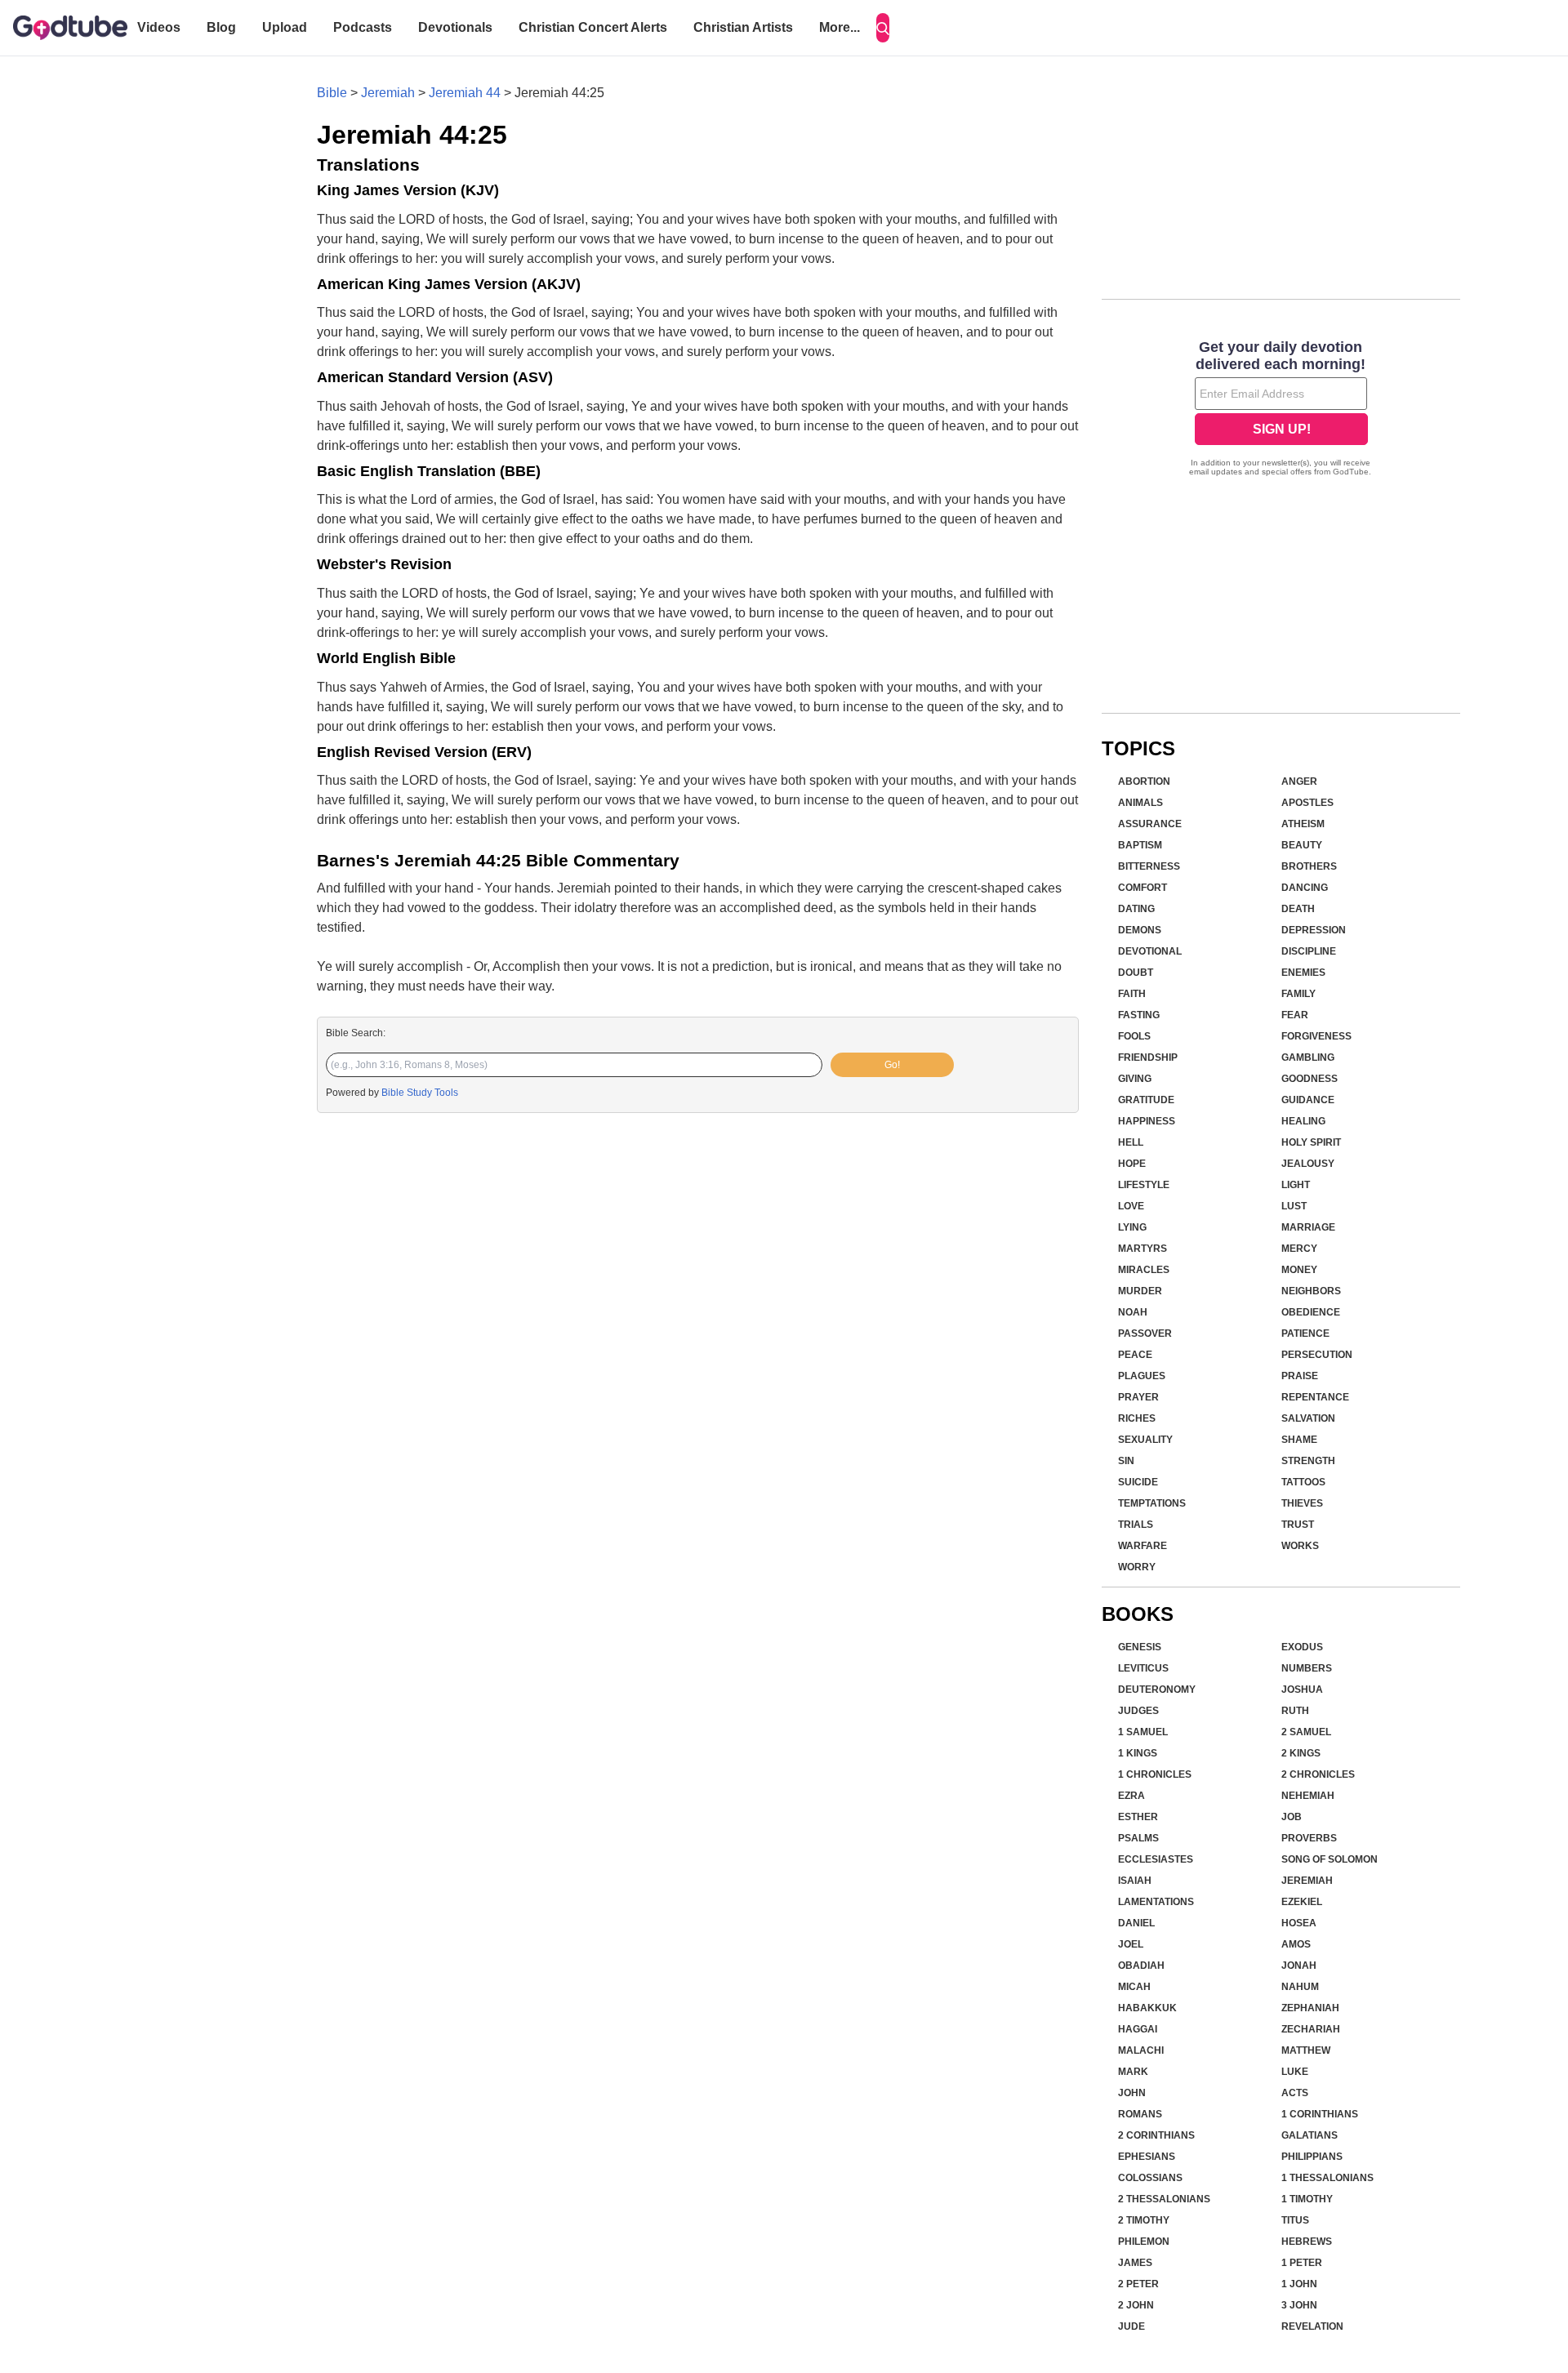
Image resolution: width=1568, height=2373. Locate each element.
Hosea (1299, 1923)
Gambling (1308, 1057)
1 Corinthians (1320, 2114)
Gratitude (1146, 1100)
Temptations (1152, 1503)
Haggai (1138, 2029)
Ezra (1131, 1796)
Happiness (1147, 1121)
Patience (1305, 1333)
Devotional (1150, 951)
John (1132, 2093)
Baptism (1140, 845)
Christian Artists (743, 27)
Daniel (1136, 1923)
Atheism (1303, 824)
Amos (1296, 1944)
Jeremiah (388, 93)
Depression (1314, 930)
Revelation (1312, 2326)
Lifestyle (1144, 1185)
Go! (892, 1065)
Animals (1140, 803)
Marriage (1308, 1227)
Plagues (1142, 1376)
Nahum (1300, 1987)
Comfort (1143, 888)
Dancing (1305, 888)
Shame (1299, 1440)
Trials (1136, 1525)
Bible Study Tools (420, 1093)
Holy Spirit (1311, 1142)
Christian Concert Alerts (593, 27)
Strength (1308, 1461)
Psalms (1138, 1838)
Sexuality (1145, 1440)
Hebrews (1307, 2242)
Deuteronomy (1157, 1690)
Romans (1140, 2114)
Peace (1135, 1355)
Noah (1133, 1312)
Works (1300, 1546)
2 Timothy (1144, 2220)
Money (1299, 1270)
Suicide (1138, 1482)
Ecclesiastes (1156, 1859)
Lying (1132, 1227)
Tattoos (1303, 1482)
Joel (1131, 1944)
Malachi (1141, 2050)
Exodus (1302, 1647)
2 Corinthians (1156, 2135)
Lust (1294, 1206)
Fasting (1139, 1015)
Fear (1295, 1015)
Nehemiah (1308, 1796)
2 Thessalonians (1164, 2199)
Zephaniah (1310, 2008)
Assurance (1150, 824)
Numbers (1307, 1668)
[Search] (883, 28)
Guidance (1308, 1100)
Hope (1132, 1164)
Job (1292, 1817)
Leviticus (1143, 1668)
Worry (1137, 1567)
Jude (1131, 2326)
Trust (1298, 1525)
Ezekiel (1302, 1902)
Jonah (1299, 1966)
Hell (1131, 1142)
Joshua (1302, 1690)
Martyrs (1143, 1249)
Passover (1145, 1333)
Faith (1132, 994)
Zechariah (1311, 2029)
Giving (1135, 1079)
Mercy (1299, 1249)
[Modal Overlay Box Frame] (1281, 410)
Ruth (1295, 1711)
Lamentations (1156, 1902)
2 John (1136, 2305)
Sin (1126, 1461)
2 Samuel (1306, 1732)
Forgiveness (1316, 1036)
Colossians (1150, 2178)
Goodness (1310, 1079)
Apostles (1307, 803)
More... (840, 27)
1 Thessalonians (1327, 2178)
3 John (1299, 2305)
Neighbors (1311, 1291)
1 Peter (1302, 2263)
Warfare (1143, 1546)
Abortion (1144, 781)
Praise (1300, 1376)
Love (1131, 1206)
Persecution (1317, 1355)
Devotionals (455, 27)
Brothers (1309, 866)
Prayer (1138, 1397)
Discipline (1309, 951)
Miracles (1144, 1270)
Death (1298, 909)
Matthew (1306, 2050)
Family (1298, 994)
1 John (1299, 2284)
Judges (1138, 1711)
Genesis (1140, 1647)
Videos (159, 27)
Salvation (1308, 1418)
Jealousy (1308, 1164)
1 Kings (1138, 1753)
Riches (1137, 1418)
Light (1296, 1185)
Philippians (1312, 2157)
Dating (1136, 909)
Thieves (1302, 1503)
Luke (1295, 2072)
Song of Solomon (1330, 1859)
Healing (1303, 1121)
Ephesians (1147, 2157)
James (1135, 2263)
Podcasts (363, 27)
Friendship (1148, 1057)
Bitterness (1149, 866)
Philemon (1144, 2242)
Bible (332, 93)
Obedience (1311, 1312)
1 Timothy (1307, 2199)
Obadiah (1141, 1966)
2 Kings (1301, 1753)
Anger (1299, 781)
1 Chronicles (1155, 1774)
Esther (1138, 1817)
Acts (1295, 2093)
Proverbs (1309, 1838)
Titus (1295, 2220)
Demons (1140, 930)
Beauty (1302, 845)
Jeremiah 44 (465, 93)
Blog (221, 27)
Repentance (1315, 1397)
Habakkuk (1147, 2008)
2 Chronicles (1318, 1774)
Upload (285, 27)
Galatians (1310, 2135)
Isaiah (1135, 1881)
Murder (1140, 1291)
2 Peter (1138, 2284)
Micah (1134, 1987)
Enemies (1303, 973)
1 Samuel (1143, 1732)
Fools (1134, 1036)
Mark (1133, 2072)
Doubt (1136, 973)
